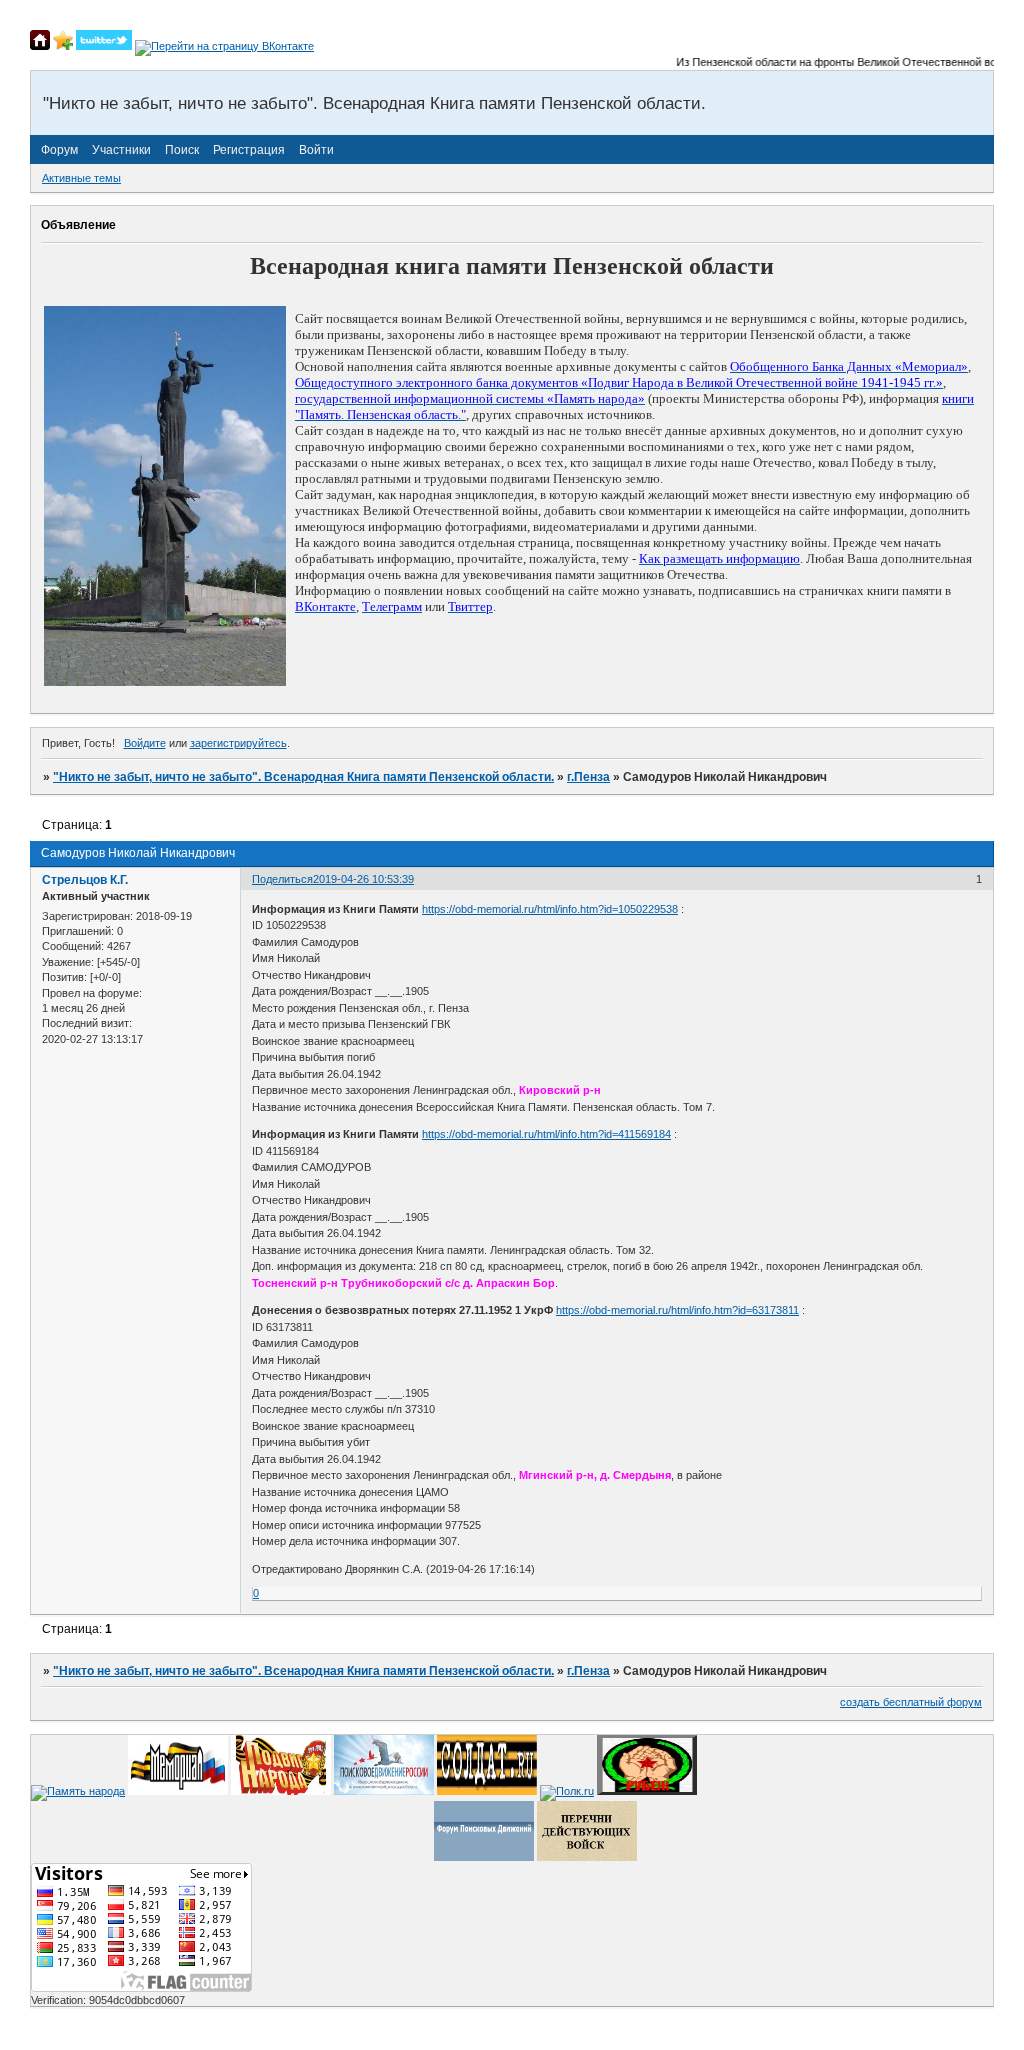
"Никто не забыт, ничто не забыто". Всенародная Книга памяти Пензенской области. (303, 777)
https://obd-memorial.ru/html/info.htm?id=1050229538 (550, 909)
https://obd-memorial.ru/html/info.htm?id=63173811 (677, 1310)
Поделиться (282, 879)
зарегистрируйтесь (238, 743)
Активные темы (81, 178)
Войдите (145, 743)
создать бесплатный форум (911, 1702)
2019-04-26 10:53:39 (363, 879)
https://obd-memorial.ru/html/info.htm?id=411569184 (546, 1134)
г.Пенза (588, 777)
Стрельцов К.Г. (85, 880)
